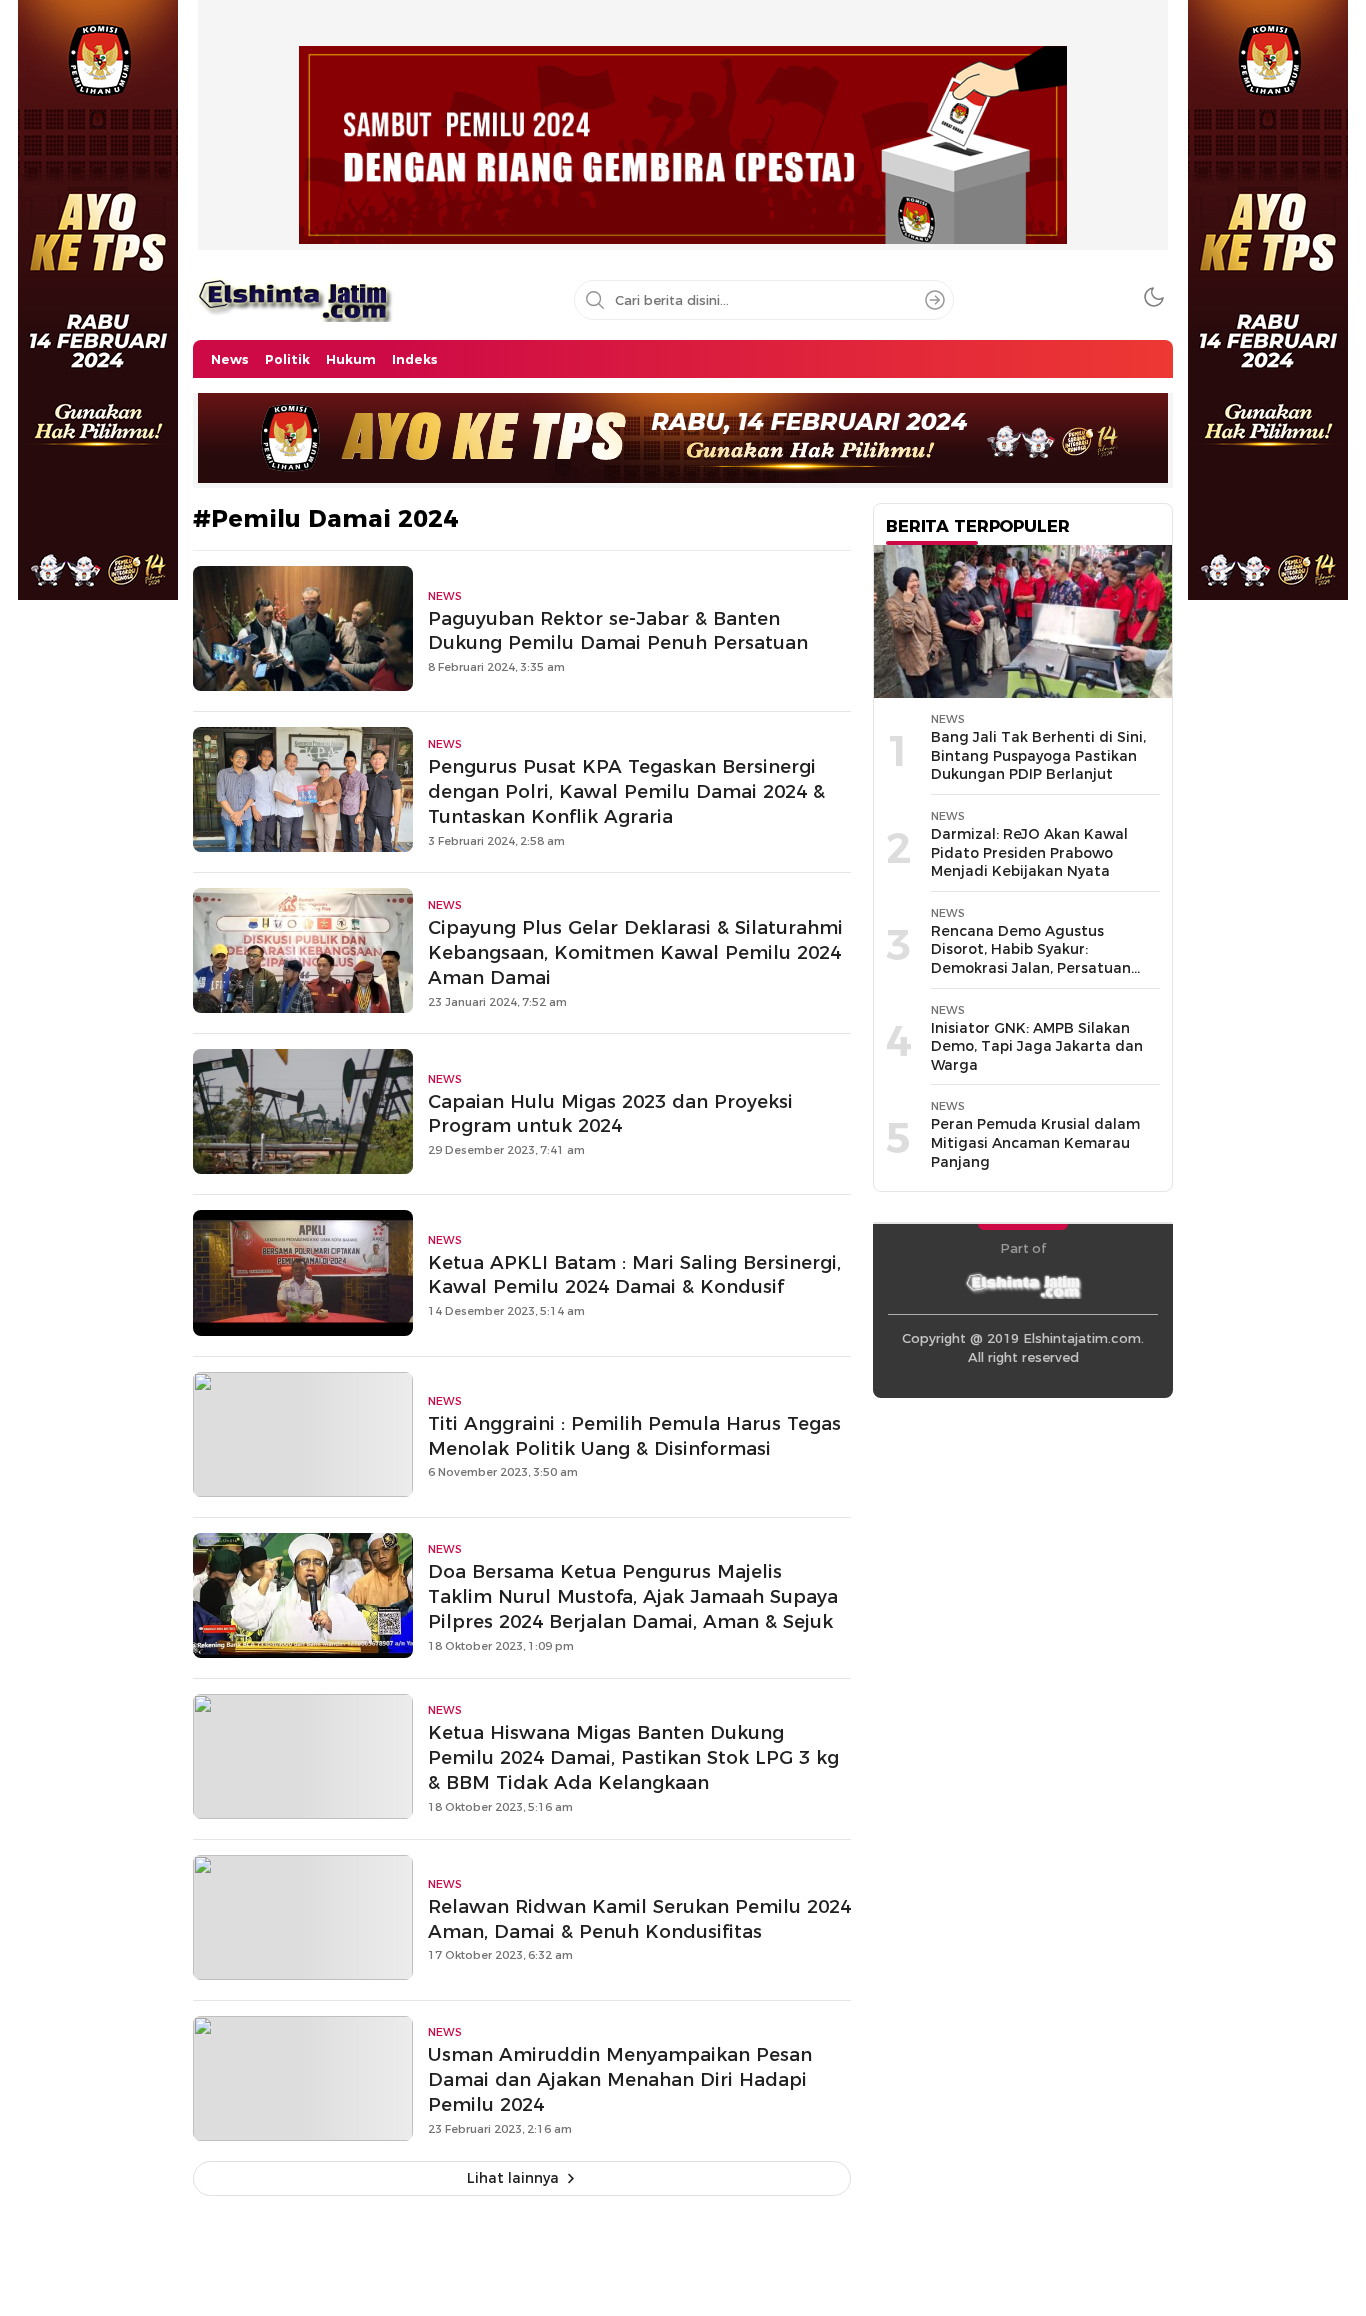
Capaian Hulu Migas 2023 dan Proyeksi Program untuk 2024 (610, 1114)
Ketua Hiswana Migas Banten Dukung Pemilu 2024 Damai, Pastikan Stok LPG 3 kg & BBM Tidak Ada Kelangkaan (633, 1757)
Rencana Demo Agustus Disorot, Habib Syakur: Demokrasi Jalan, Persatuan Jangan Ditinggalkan (1031, 959)
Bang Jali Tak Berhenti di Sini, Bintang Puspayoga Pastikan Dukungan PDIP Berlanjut (1038, 755)
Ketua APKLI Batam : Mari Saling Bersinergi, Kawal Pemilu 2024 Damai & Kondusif (634, 1275)
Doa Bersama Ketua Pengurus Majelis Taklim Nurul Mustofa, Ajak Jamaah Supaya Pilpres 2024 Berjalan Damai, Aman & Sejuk (633, 1596)
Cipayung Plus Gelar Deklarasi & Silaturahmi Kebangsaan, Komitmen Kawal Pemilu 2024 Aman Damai (635, 952)
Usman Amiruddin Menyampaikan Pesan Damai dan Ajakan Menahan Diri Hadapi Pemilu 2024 (620, 2079)
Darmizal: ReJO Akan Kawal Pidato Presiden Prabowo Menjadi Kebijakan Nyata (1029, 852)
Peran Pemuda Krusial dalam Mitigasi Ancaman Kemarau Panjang (1035, 1142)
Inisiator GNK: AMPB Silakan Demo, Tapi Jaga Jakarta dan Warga (1037, 1046)
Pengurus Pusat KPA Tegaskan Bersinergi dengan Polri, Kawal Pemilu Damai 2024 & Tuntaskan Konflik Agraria (626, 791)
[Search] (935, 300)
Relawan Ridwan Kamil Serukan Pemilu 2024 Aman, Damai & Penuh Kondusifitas (639, 1919)
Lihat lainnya (513, 2178)
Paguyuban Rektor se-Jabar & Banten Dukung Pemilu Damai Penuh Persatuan (618, 631)
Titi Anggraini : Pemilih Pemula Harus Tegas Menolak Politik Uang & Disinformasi (634, 1436)
